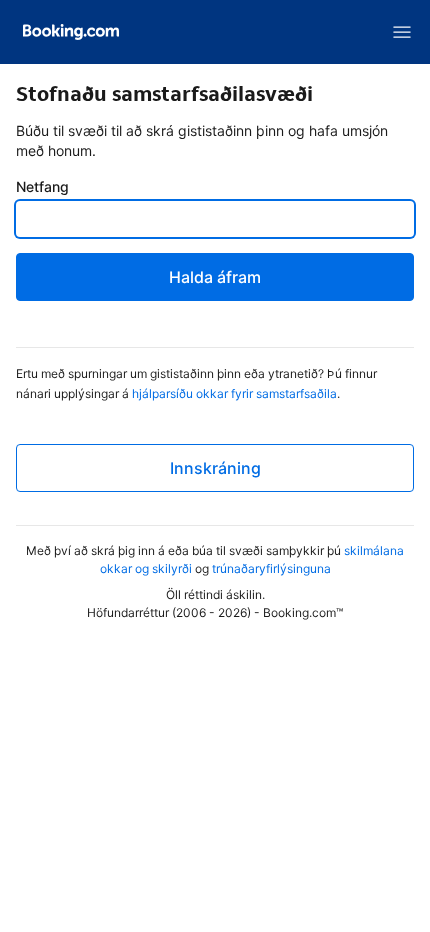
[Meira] (402, 32)
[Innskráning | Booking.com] (71, 32)
